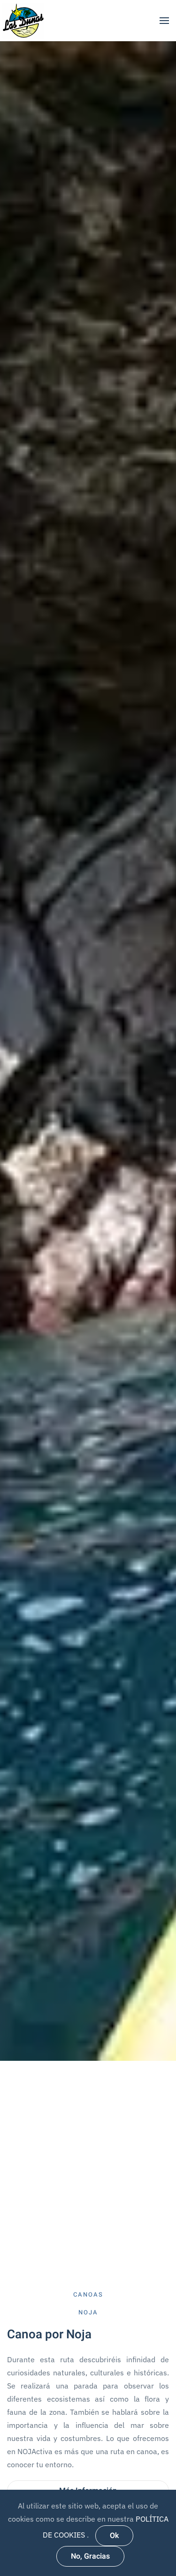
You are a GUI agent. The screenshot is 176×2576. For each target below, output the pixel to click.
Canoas (88, 2294)
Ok (114, 2536)
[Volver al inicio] (23, 20)
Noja (88, 2312)
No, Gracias (90, 2556)
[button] (164, 21)
